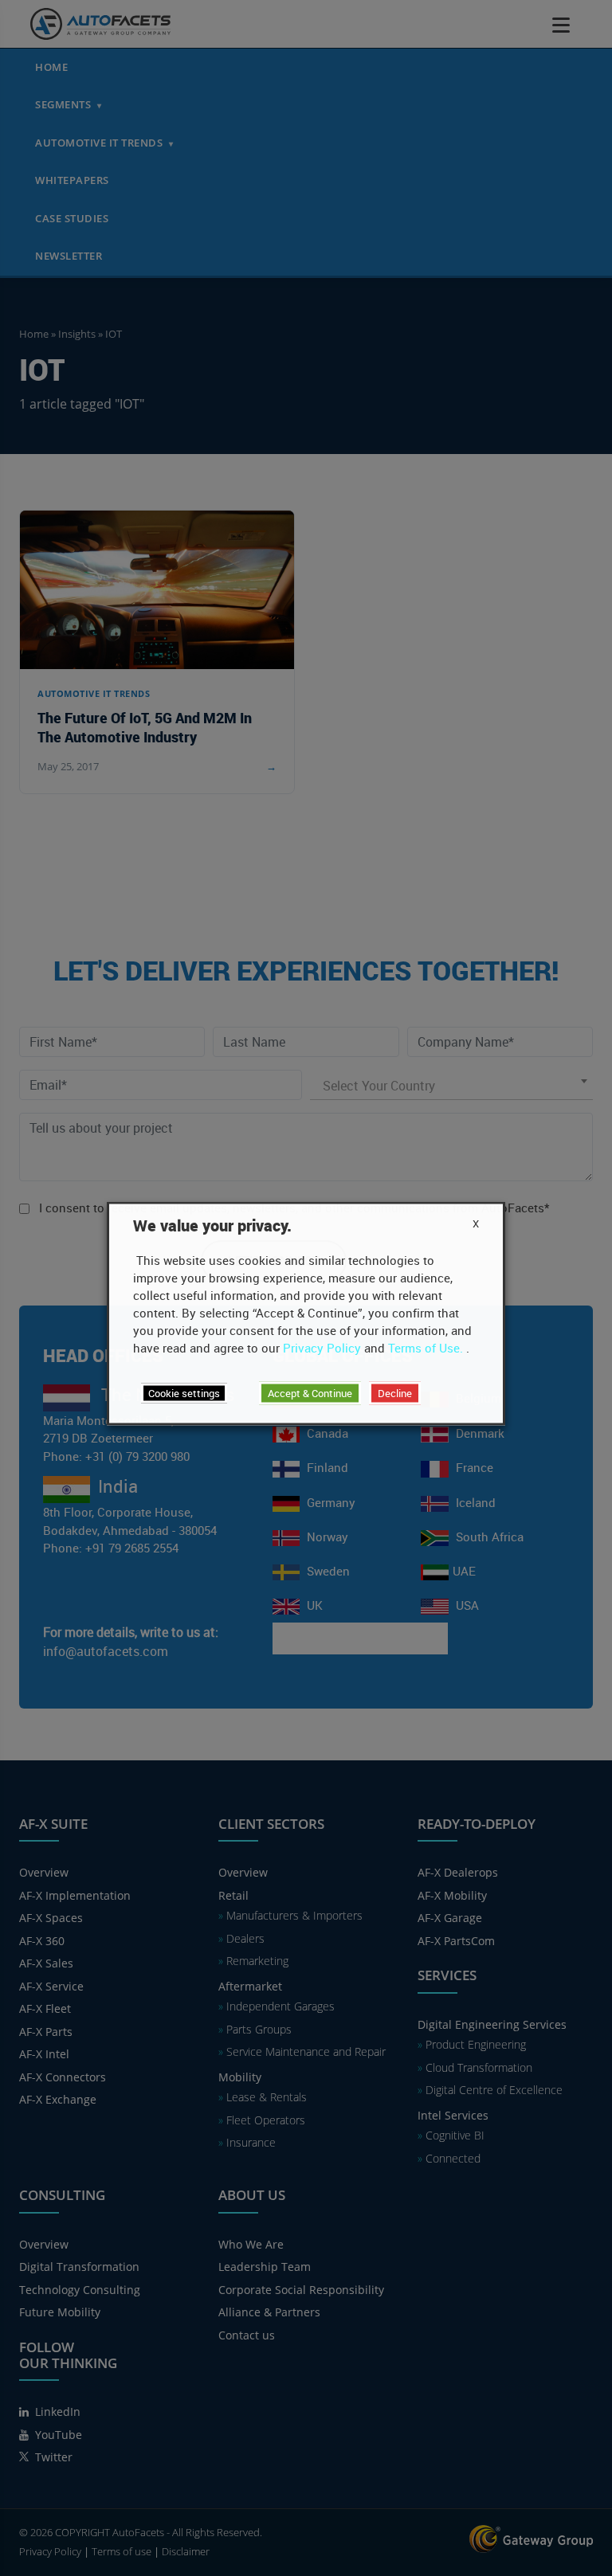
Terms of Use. (426, 1348)
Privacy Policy (322, 1348)
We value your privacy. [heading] (212, 1226)
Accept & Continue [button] (310, 1393)
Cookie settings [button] (184, 1393)
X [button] (476, 1223)
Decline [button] (395, 1393)
